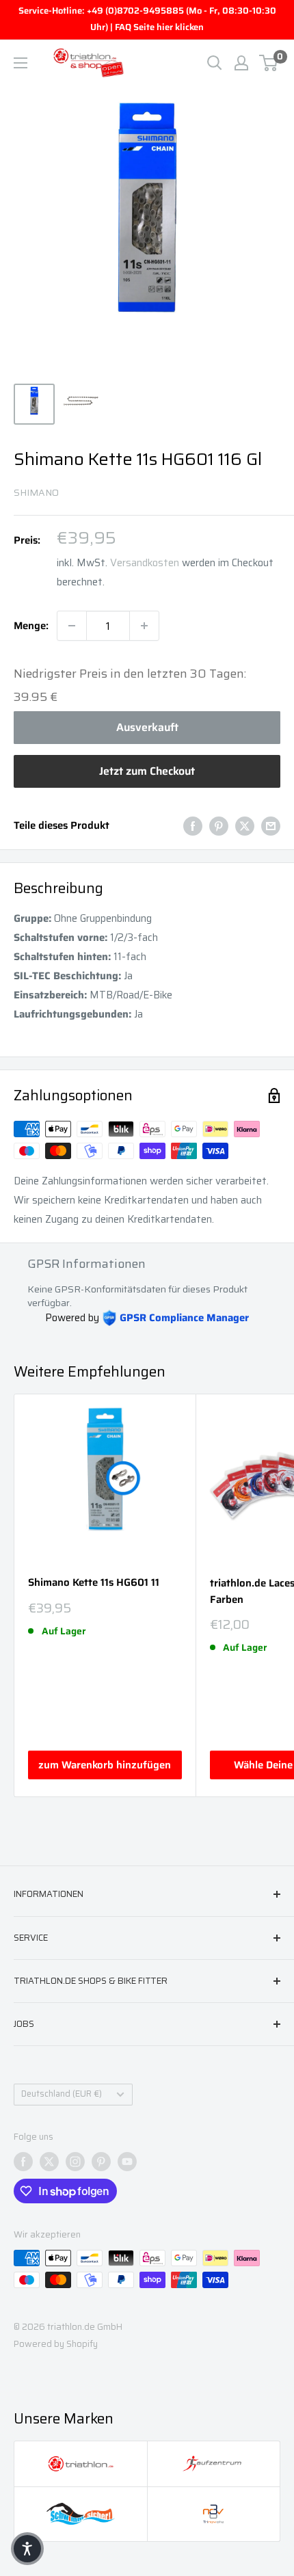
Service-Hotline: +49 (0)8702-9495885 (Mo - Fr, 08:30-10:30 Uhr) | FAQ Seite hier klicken (147, 19)
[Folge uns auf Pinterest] (101, 2162)
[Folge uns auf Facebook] (23, 2162)
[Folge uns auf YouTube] (127, 2162)
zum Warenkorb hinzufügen (105, 1765)
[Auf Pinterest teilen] (219, 825)
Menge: (31, 626)
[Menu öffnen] (21, 63)
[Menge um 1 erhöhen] (144, 626)
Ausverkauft (147, 727)
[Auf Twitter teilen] (245, 825)
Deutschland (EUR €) (62, 2094)
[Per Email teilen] (271, 825)
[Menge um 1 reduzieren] (72, 626)
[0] (269, 63)
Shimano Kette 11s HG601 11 (94, 1583)
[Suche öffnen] (215, 63)
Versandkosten (145, 563)
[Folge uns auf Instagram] (75, 2162)
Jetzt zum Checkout (147, 771)
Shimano (36, 492)
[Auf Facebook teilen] (193, 825)
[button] (27, 2549)
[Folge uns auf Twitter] (49, 2162)
